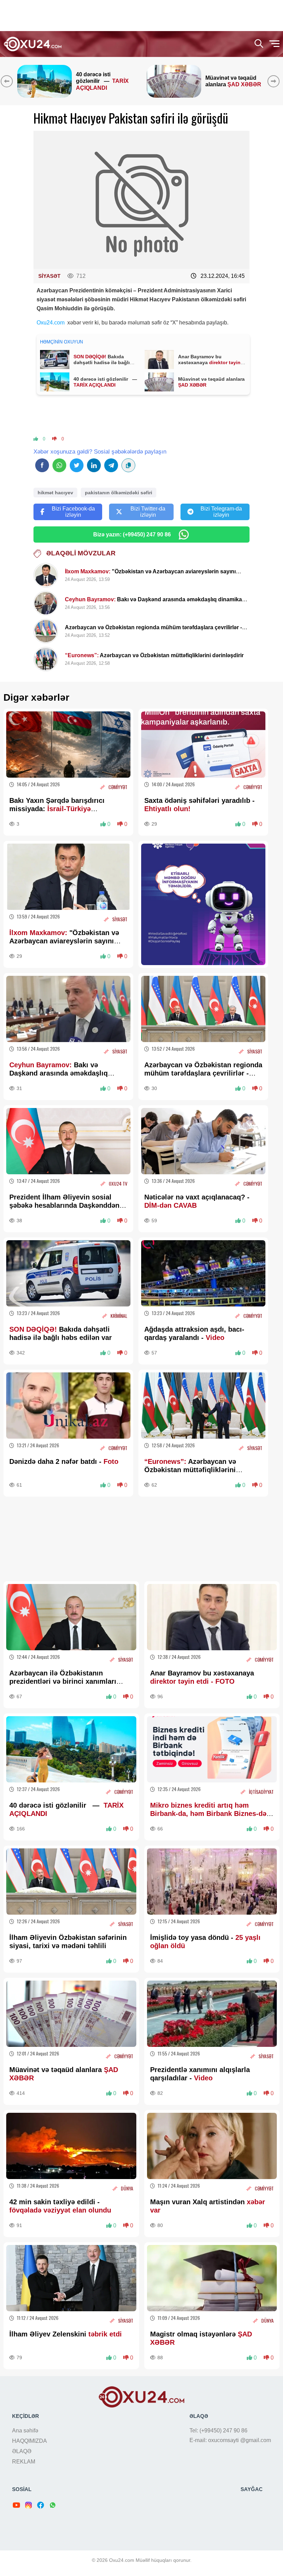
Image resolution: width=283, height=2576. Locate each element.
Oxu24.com (51, 323)
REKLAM (24, 2462)
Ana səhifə (25, 2431)
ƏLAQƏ (22, 2451)
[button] (275, 81)
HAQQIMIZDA (30, 2441)
